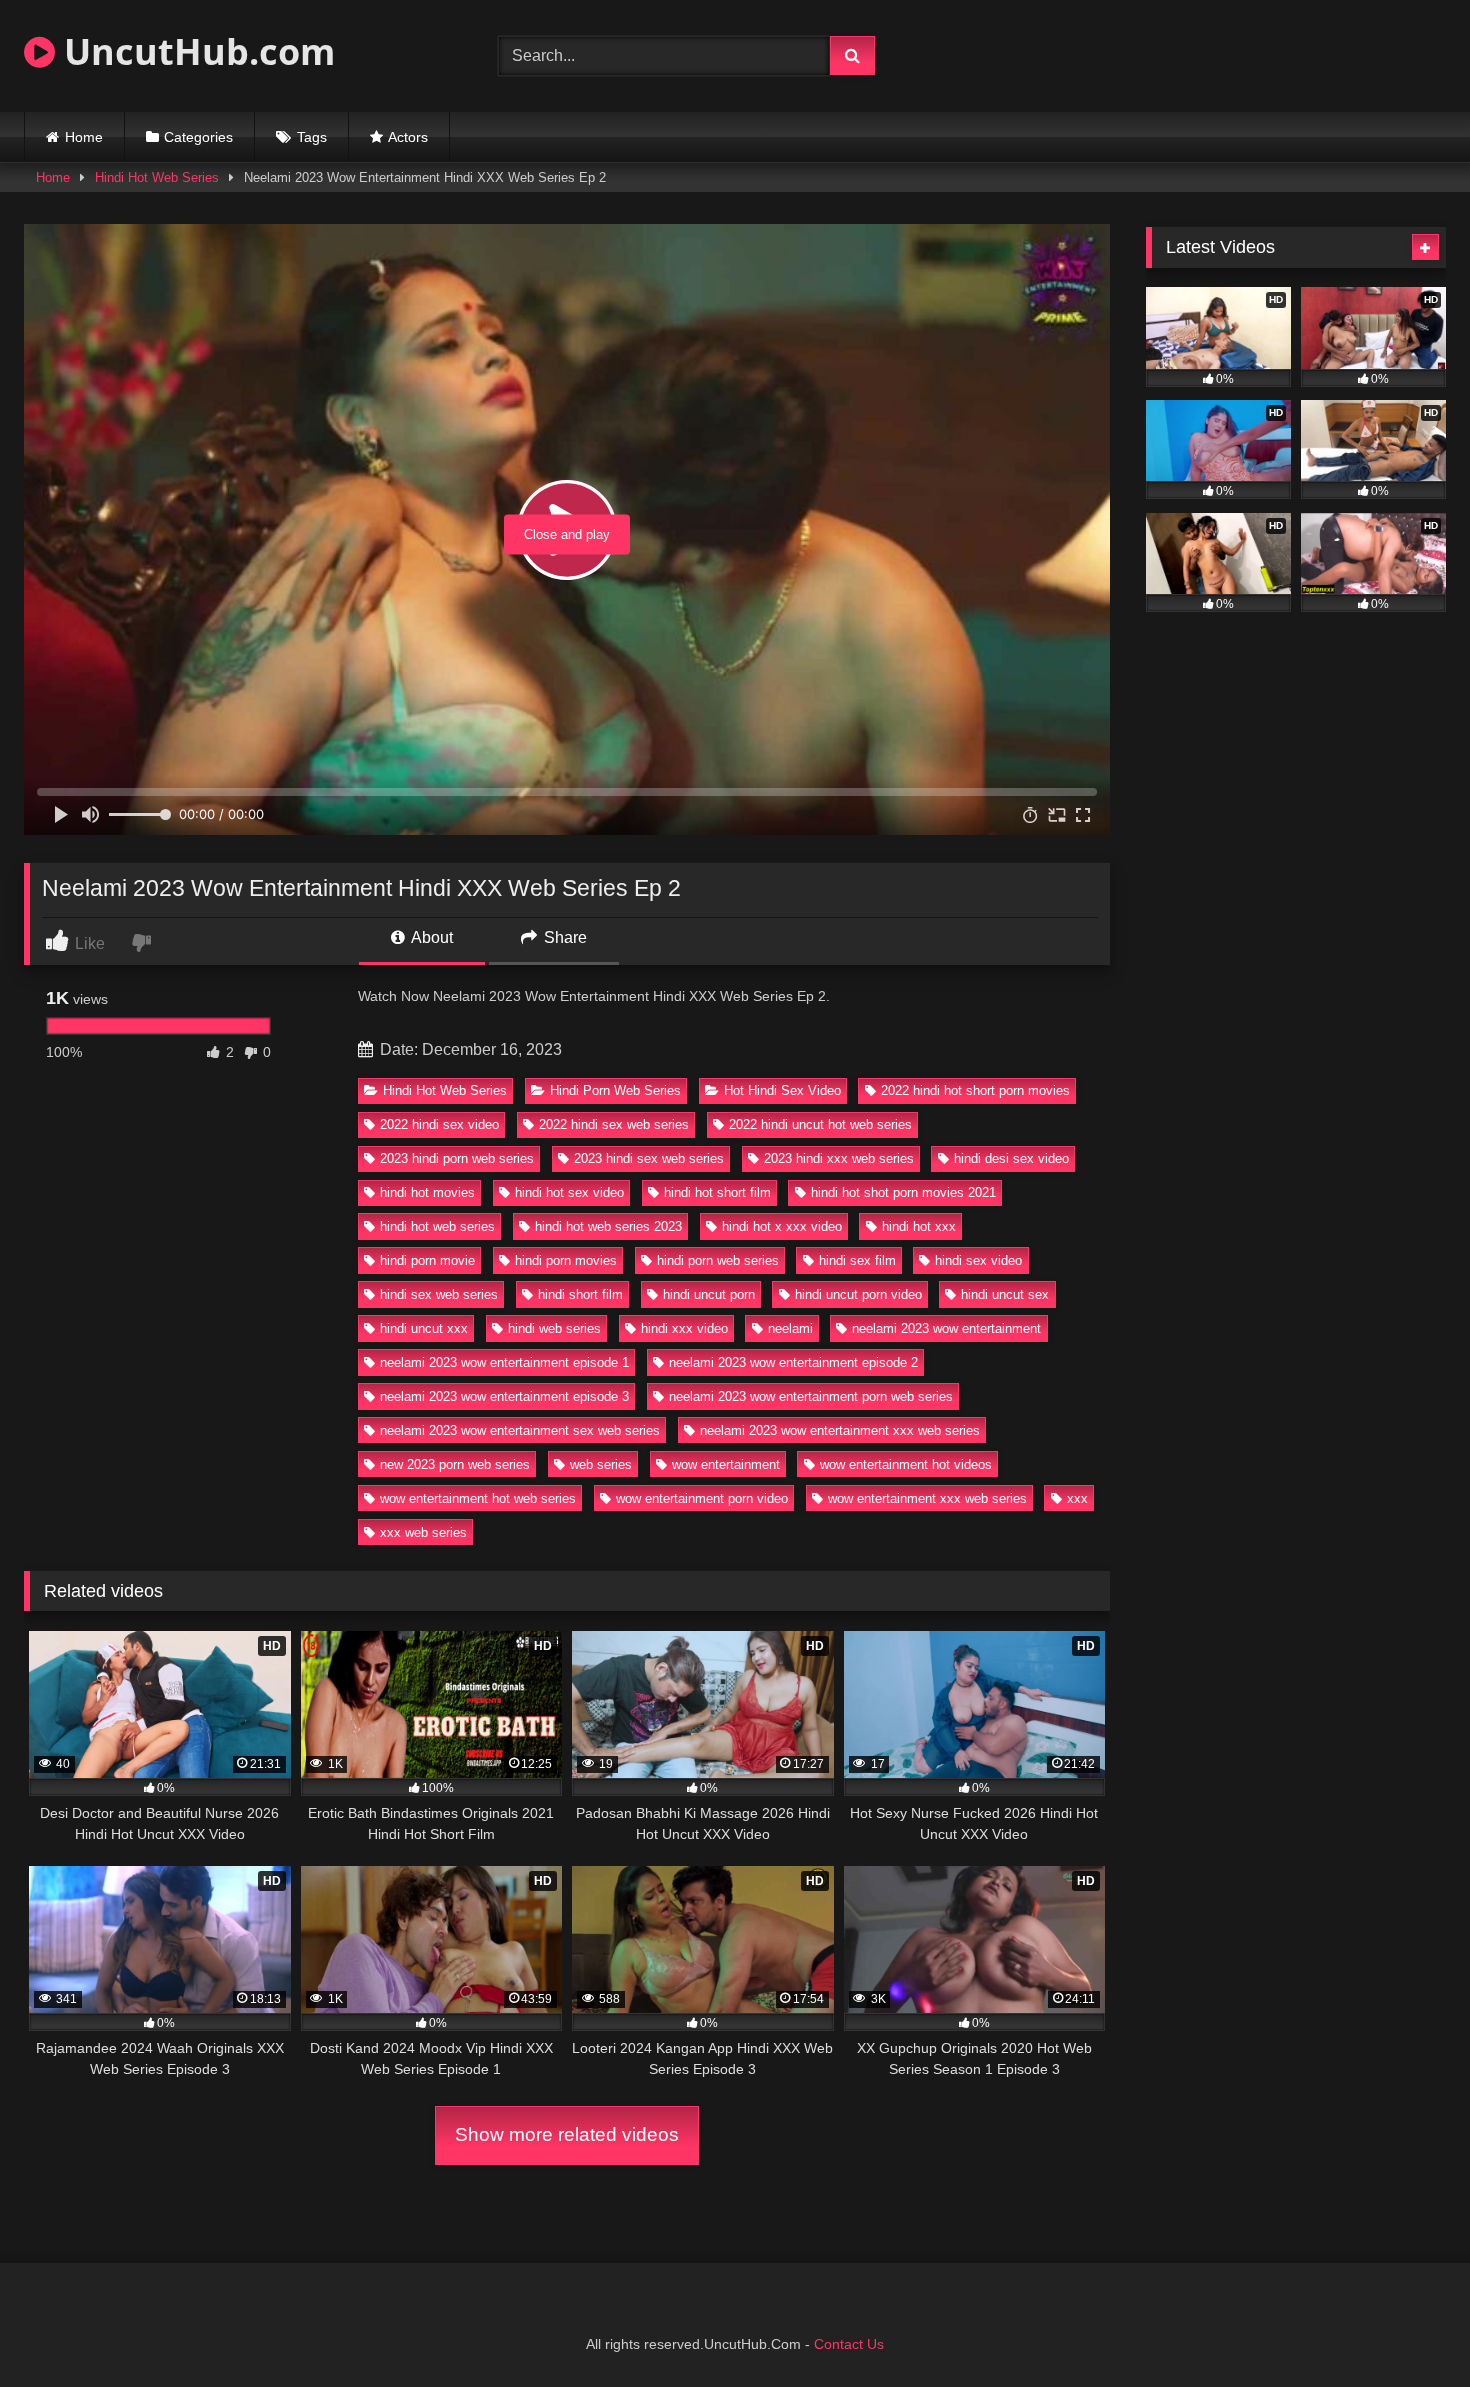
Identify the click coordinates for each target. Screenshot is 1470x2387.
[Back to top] (1408, 2327)
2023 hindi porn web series (457, 1158)
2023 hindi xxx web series (839, 1158)
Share (563, 937)
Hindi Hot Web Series (157, 177)
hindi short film (580, 1294)
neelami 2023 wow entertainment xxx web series (840, 1430)
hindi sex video (978, 1260)
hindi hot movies (427, 1192)
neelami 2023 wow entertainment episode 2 (793, 1362)
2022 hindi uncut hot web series (820, 1124)
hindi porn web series (718, 1260)
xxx (1077, 1498)
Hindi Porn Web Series (615, 1090)
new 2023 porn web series (455, 1464)
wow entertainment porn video (702, 1498)
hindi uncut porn (709, 1294)
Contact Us (849, 2344)
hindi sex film (857, 1260)
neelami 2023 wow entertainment (946, 1328)
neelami (790, 1328)
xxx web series (423, 1532)
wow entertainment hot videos (906, 1464)
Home (84, 137)
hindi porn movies (566, 1260)
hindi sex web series (439, 1294)
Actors (408, 137)
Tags (312, 137)
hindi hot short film (717, 1192)
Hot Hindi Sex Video (782, 1090)
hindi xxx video (684, 1328)
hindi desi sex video (1011, 1158)
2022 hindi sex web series (614, 1124)
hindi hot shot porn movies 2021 (903, 1192)
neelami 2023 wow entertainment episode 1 (504, 1362)
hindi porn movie (427, 1260)
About (430, 937)
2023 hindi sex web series (649, 1158)
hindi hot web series (437, 1226)
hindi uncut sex (1005, 1294)
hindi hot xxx (919, 1226)
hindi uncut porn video (858, 1294)
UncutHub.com (195, 51)
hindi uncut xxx (424, 1328)
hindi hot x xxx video (782, 1226)
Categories (198, 137)
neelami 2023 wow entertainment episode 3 (504, 1396)
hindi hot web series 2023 (608, 1226)
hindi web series (554, 1328)
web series (601, 1464)
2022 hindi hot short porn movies (975, 1090)
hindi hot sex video (569, 1192)
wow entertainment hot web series (478, 1498)
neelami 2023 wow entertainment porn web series (811, 1396)
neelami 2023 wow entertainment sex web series (520, 1430)
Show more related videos (567, 2134)
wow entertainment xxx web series (927, 1498)
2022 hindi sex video (439, 1124)
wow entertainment (726, 1464)
